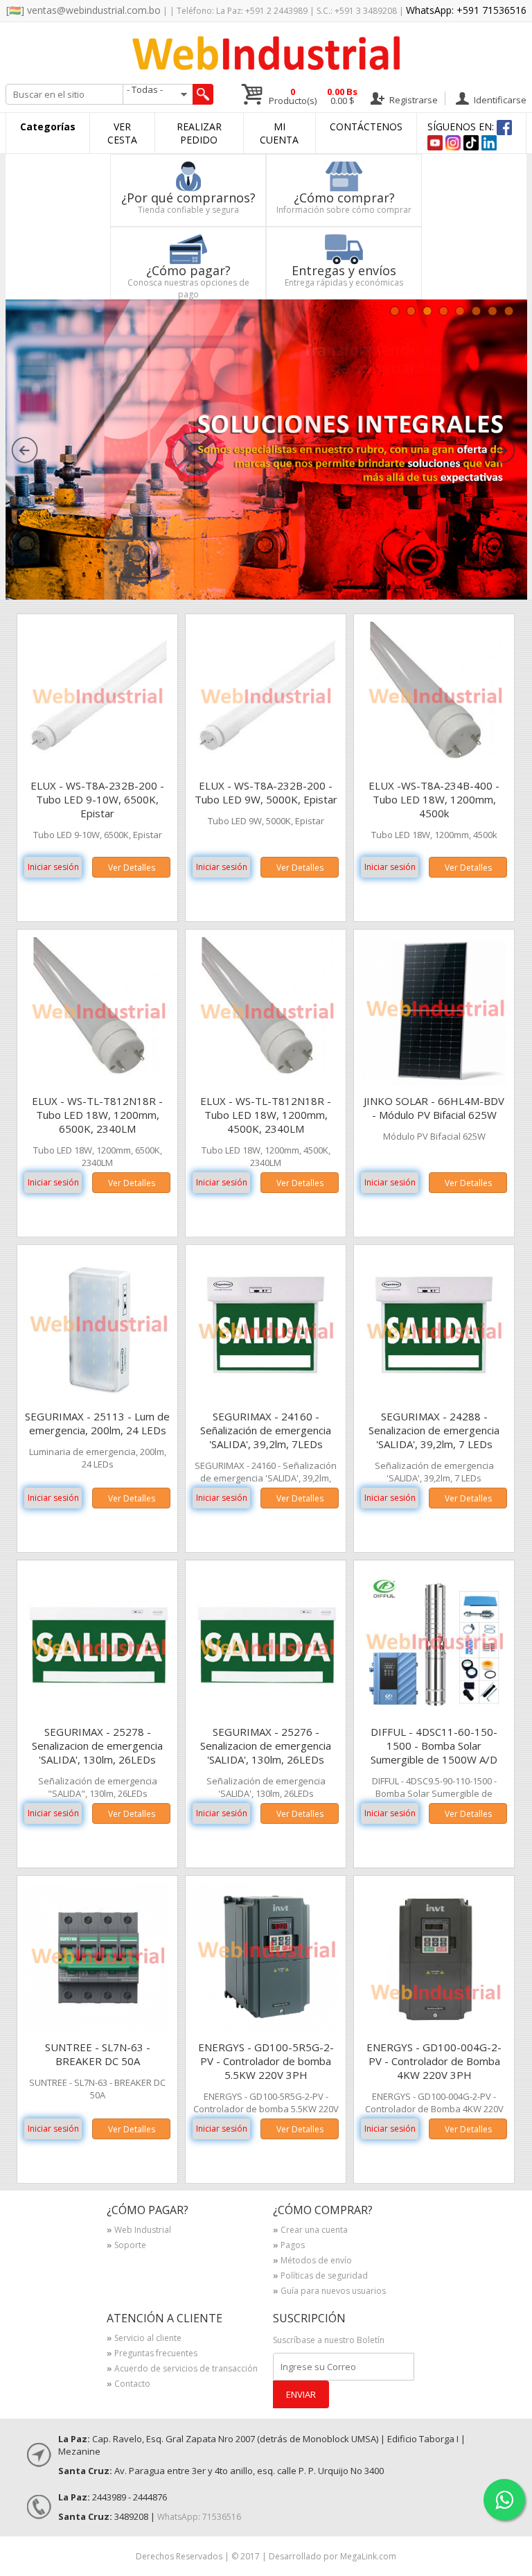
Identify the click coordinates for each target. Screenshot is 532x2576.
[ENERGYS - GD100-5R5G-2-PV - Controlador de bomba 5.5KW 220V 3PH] (267, 2028)
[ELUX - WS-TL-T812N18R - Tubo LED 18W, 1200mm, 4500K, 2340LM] (267, 1082)
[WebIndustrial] (266, 66)
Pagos (289, 2246)
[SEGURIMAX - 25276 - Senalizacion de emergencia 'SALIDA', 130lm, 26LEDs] (267, 1713)
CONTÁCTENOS (366, 127)
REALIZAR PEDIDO (199, 133)
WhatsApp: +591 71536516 (466, 10)
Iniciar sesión (53, 867)
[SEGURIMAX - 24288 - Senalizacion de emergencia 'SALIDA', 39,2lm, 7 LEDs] (435, 1397)
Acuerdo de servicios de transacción (182, 2369)
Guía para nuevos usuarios (329, 2292)
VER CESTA (122, 133)
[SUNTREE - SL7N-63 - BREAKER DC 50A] (99, 2028)
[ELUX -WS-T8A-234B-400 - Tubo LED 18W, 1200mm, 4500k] (435, 766)
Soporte (126, 2246)
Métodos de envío (312, 2261)
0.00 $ (342, 96)
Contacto (128, 2385)
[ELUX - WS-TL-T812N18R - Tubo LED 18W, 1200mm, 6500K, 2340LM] (99, 1082)
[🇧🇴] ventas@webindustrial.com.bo (83, 10)
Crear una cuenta (310, 2231)
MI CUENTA (279, 133)
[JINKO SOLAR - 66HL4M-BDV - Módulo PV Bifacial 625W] (435, 1082)
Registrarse (413, 99)
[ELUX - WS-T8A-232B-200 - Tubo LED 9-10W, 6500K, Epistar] (99, 766)
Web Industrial (139, 2231)
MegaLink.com (368, 2556)
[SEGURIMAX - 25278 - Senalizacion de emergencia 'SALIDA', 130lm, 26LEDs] (99, 1713)
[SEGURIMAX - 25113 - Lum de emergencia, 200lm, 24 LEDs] (99, 1397)
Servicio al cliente (144, 2339)
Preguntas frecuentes (152, 2354)
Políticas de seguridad (320, 2277)
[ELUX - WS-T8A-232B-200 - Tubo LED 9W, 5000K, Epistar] (267, 766)
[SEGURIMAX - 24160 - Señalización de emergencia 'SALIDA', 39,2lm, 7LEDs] (267, 1397)
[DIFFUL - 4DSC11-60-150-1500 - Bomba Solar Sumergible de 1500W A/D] (435, 1713)
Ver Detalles (132, 868)
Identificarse (499, 99)
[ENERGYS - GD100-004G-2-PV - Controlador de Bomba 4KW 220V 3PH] (435, 2028)
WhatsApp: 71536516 (199, 2517)
